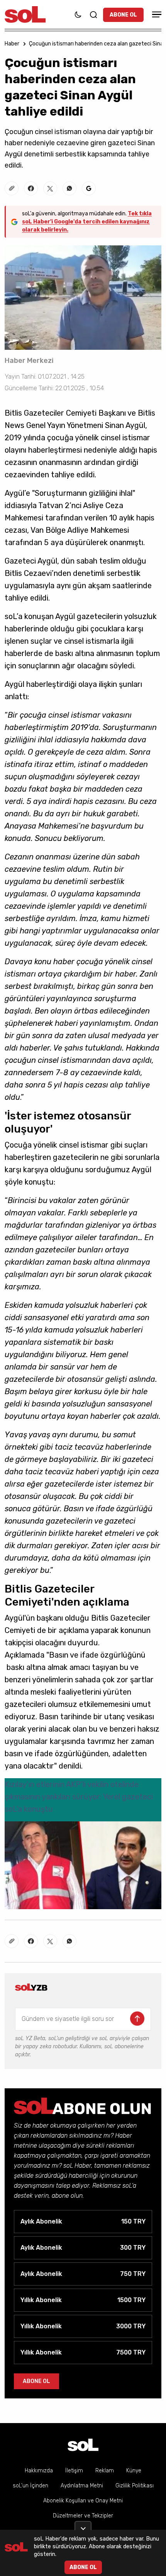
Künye (134, 2471)
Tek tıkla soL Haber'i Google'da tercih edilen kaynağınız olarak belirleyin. (87, 222)
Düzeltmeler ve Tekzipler (83, 2516)
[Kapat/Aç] (83, 2526)
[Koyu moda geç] (78, 15)
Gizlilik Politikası (135, 2486)
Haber (12, 44)
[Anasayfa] (83, 2445)
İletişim (74, 2471)
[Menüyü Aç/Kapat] (156, 14)
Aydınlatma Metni (82, 2486)
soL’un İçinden (30, 2486)
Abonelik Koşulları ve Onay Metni (83, 2501)
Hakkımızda (39, 2471)
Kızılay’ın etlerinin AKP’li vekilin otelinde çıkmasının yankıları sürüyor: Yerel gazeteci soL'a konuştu (79, 1797)
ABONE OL (123, 15)
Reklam (105, 2471)
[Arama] (93, 15)
